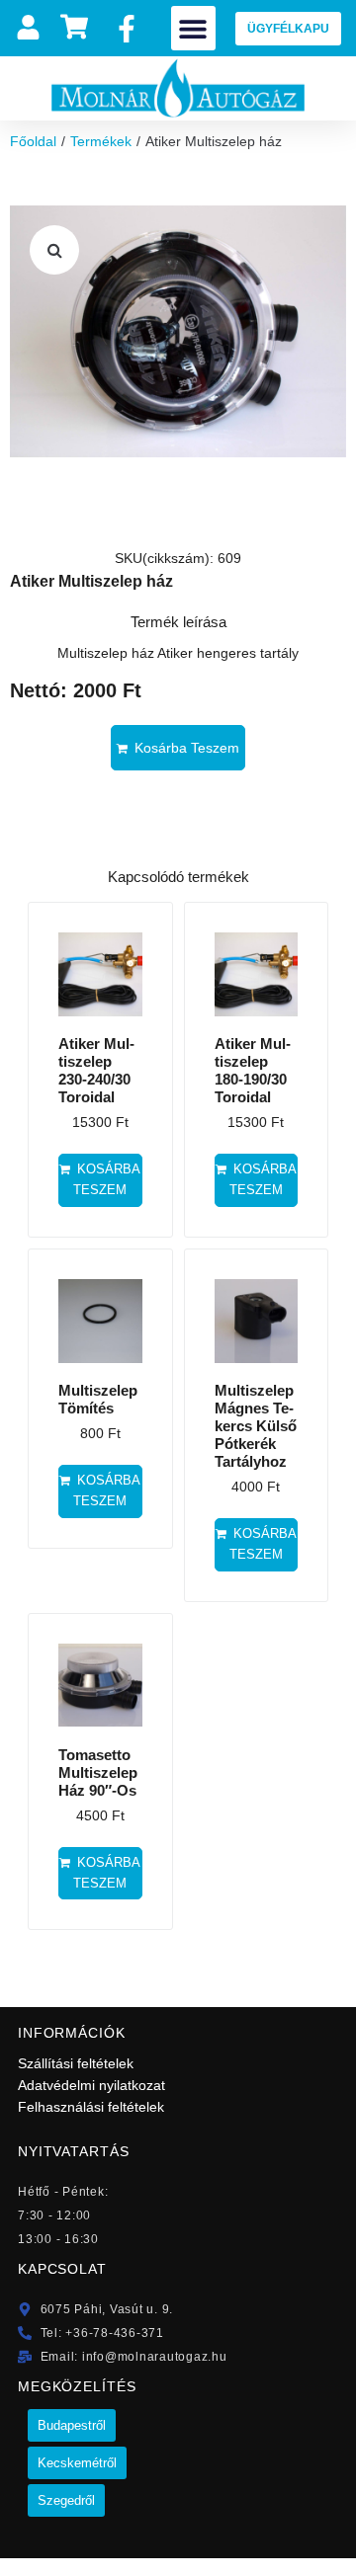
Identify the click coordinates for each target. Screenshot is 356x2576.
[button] (193, 28)
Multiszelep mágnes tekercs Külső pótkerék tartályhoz (256, 1426)
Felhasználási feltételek (91, 2107)
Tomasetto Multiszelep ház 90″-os (98, 1772)
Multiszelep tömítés (98, 1399)
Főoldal (33, 141)
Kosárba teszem (187, 748)
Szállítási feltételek (76, 2063)
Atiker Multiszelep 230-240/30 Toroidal (96, 1070)
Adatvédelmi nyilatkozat (91, 2085)
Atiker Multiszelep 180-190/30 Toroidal (253, 1070)
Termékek (101, 141)
